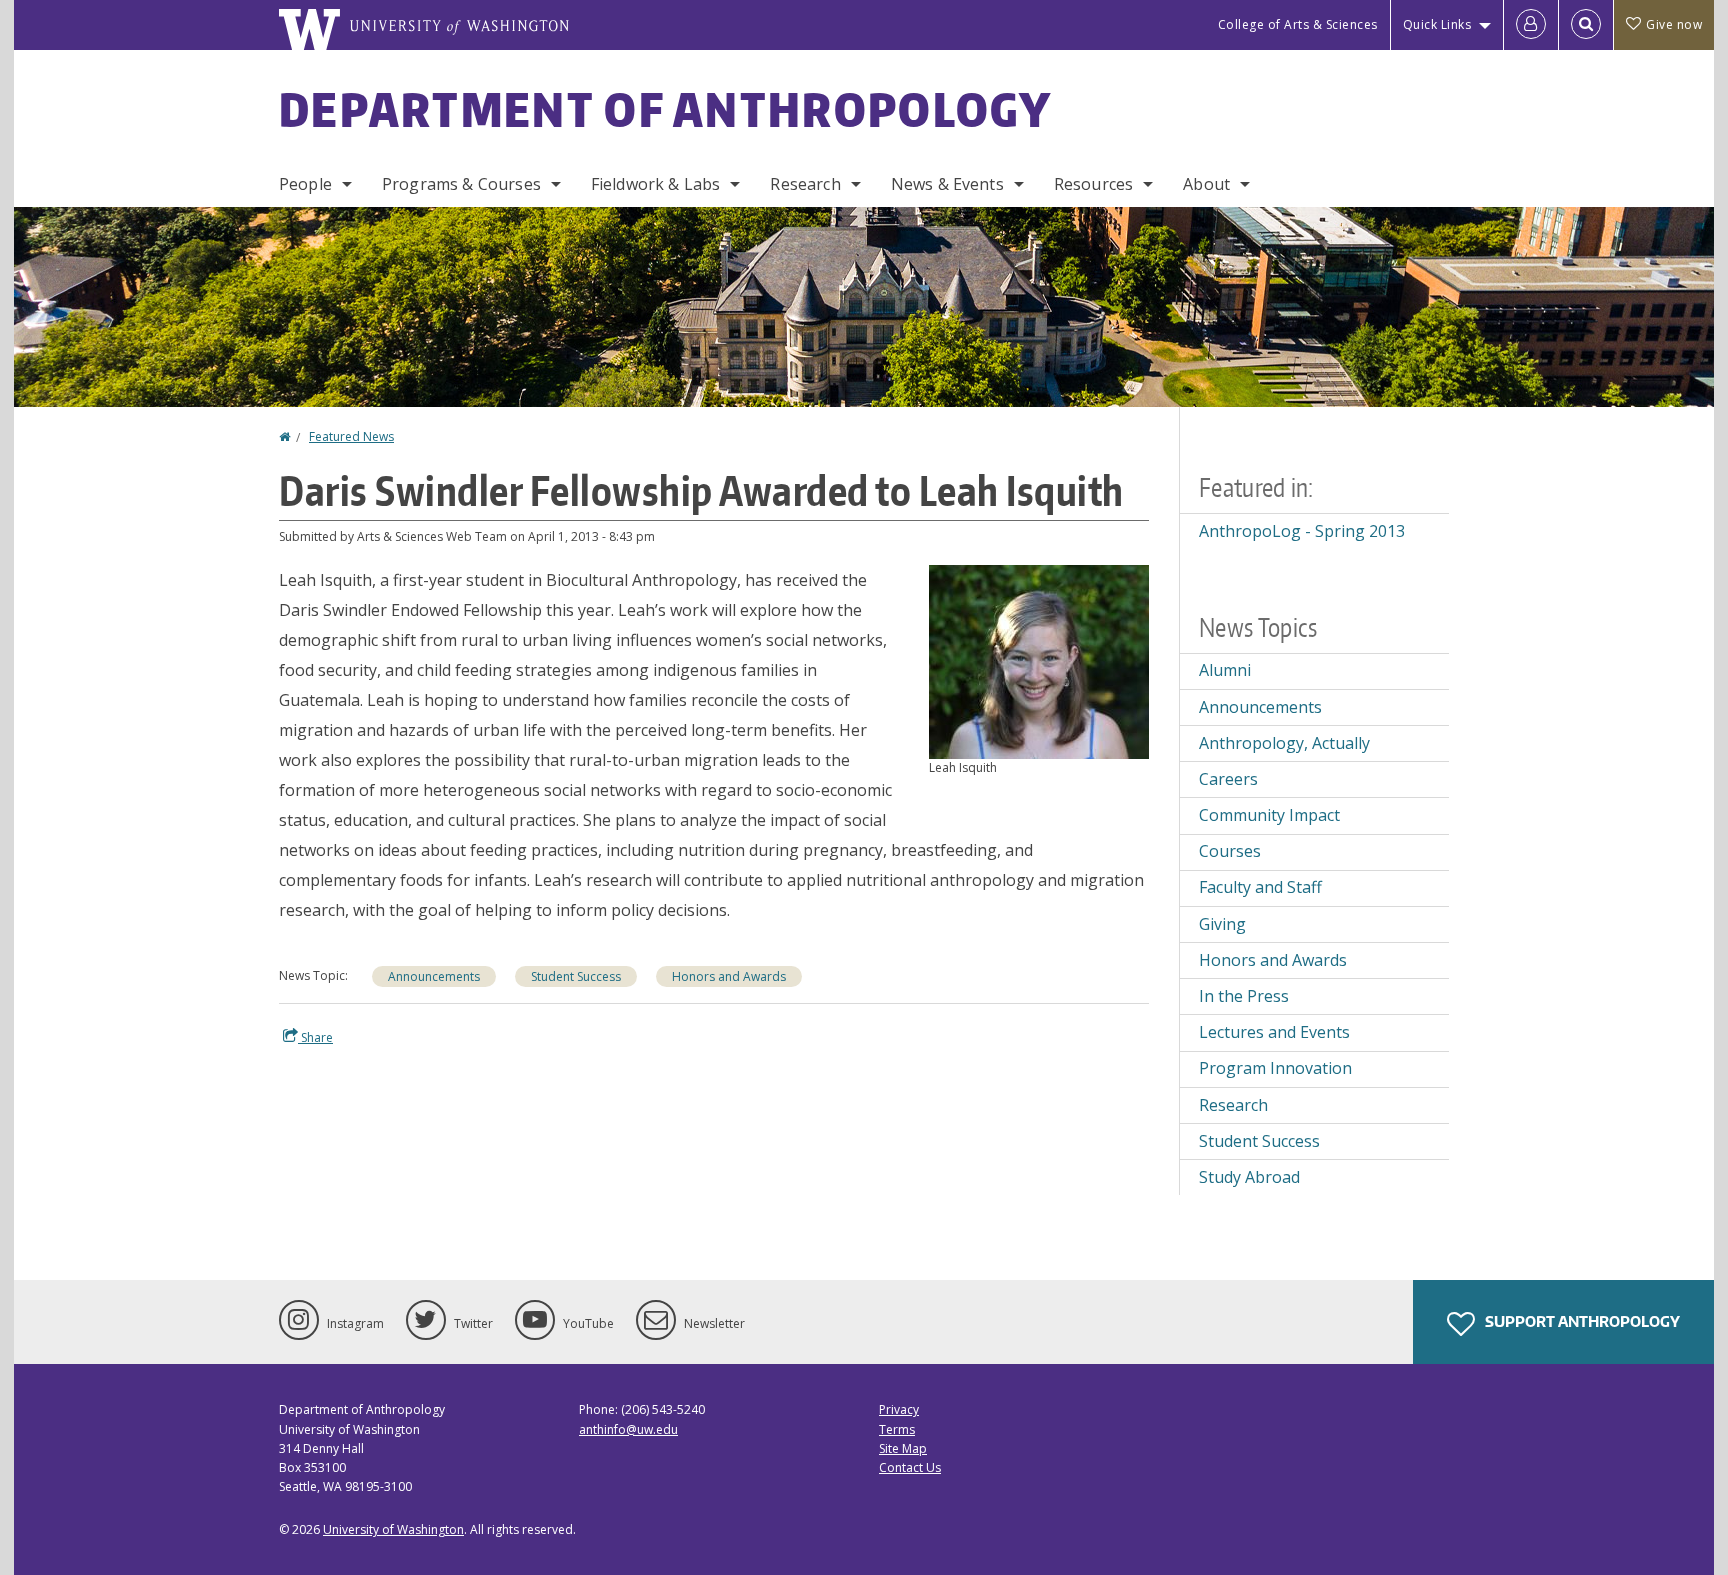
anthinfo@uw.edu (628, 1429)
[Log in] (1531, 25)
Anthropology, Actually (1284, 743)
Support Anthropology (1581, 1321)
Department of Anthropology (666, 109)
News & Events (947, 184)
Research (805, 184)
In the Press (1244, 996)
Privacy (899, 1409)
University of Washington (393, 1529)
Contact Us (910, 1467)
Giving (1222, 924)
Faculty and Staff (1260, 887)
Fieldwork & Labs (656, 184)
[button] (1039, 660)
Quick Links (1437, 24)
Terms (897, 1429)
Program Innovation (1275, 1068)
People (305, 184)
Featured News (351, 436)
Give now (1674, 24)
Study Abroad (1249, 1177)
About (1206, 184)
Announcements (434, 976)
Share (315, 1037)
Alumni (1225, 670)
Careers (1228, 779)
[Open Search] (1586, 25)
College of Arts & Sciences (1298, 24)
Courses (1230, 851)
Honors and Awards (729, 976)
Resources (1093, 184)
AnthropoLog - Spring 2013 (1302, 531)
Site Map (903, 1448)
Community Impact (1269, 815)
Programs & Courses (461, 184)
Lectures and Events (1274, 1032)
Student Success (576, 976)
